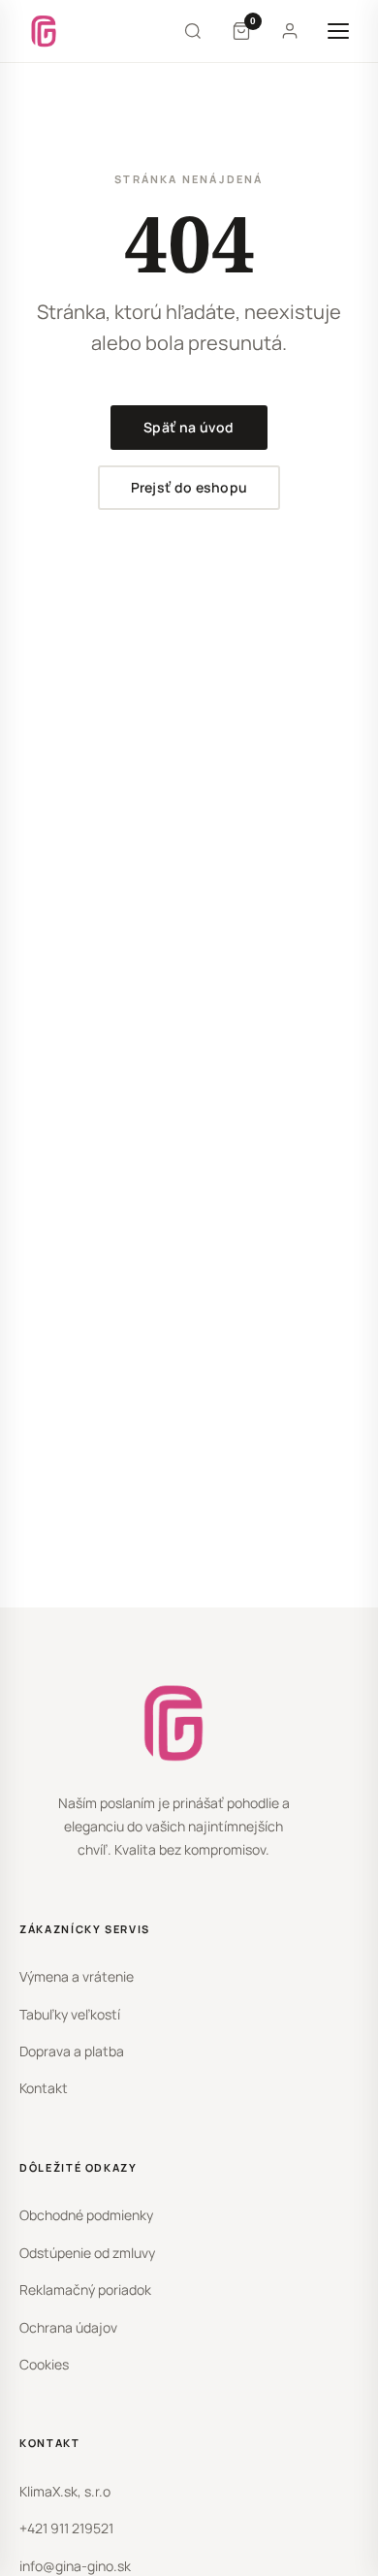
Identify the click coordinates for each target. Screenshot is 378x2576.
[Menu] (338, 31)
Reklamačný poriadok (85, 2290)
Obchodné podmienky (86, 2215)
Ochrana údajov (68, 2327)
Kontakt (44, 2088)
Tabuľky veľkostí (70, 2014)
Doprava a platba (72, 2051)
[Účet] (290, 31)
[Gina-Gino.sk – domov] (44, 31)
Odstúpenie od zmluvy (87, 2253)
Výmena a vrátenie (77, 1976)
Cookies (44, 2364)
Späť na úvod (189, 427)
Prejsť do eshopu (189, 487)
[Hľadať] (193, 31)
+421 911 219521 (66, 2528)
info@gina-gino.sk (75, 2566)
